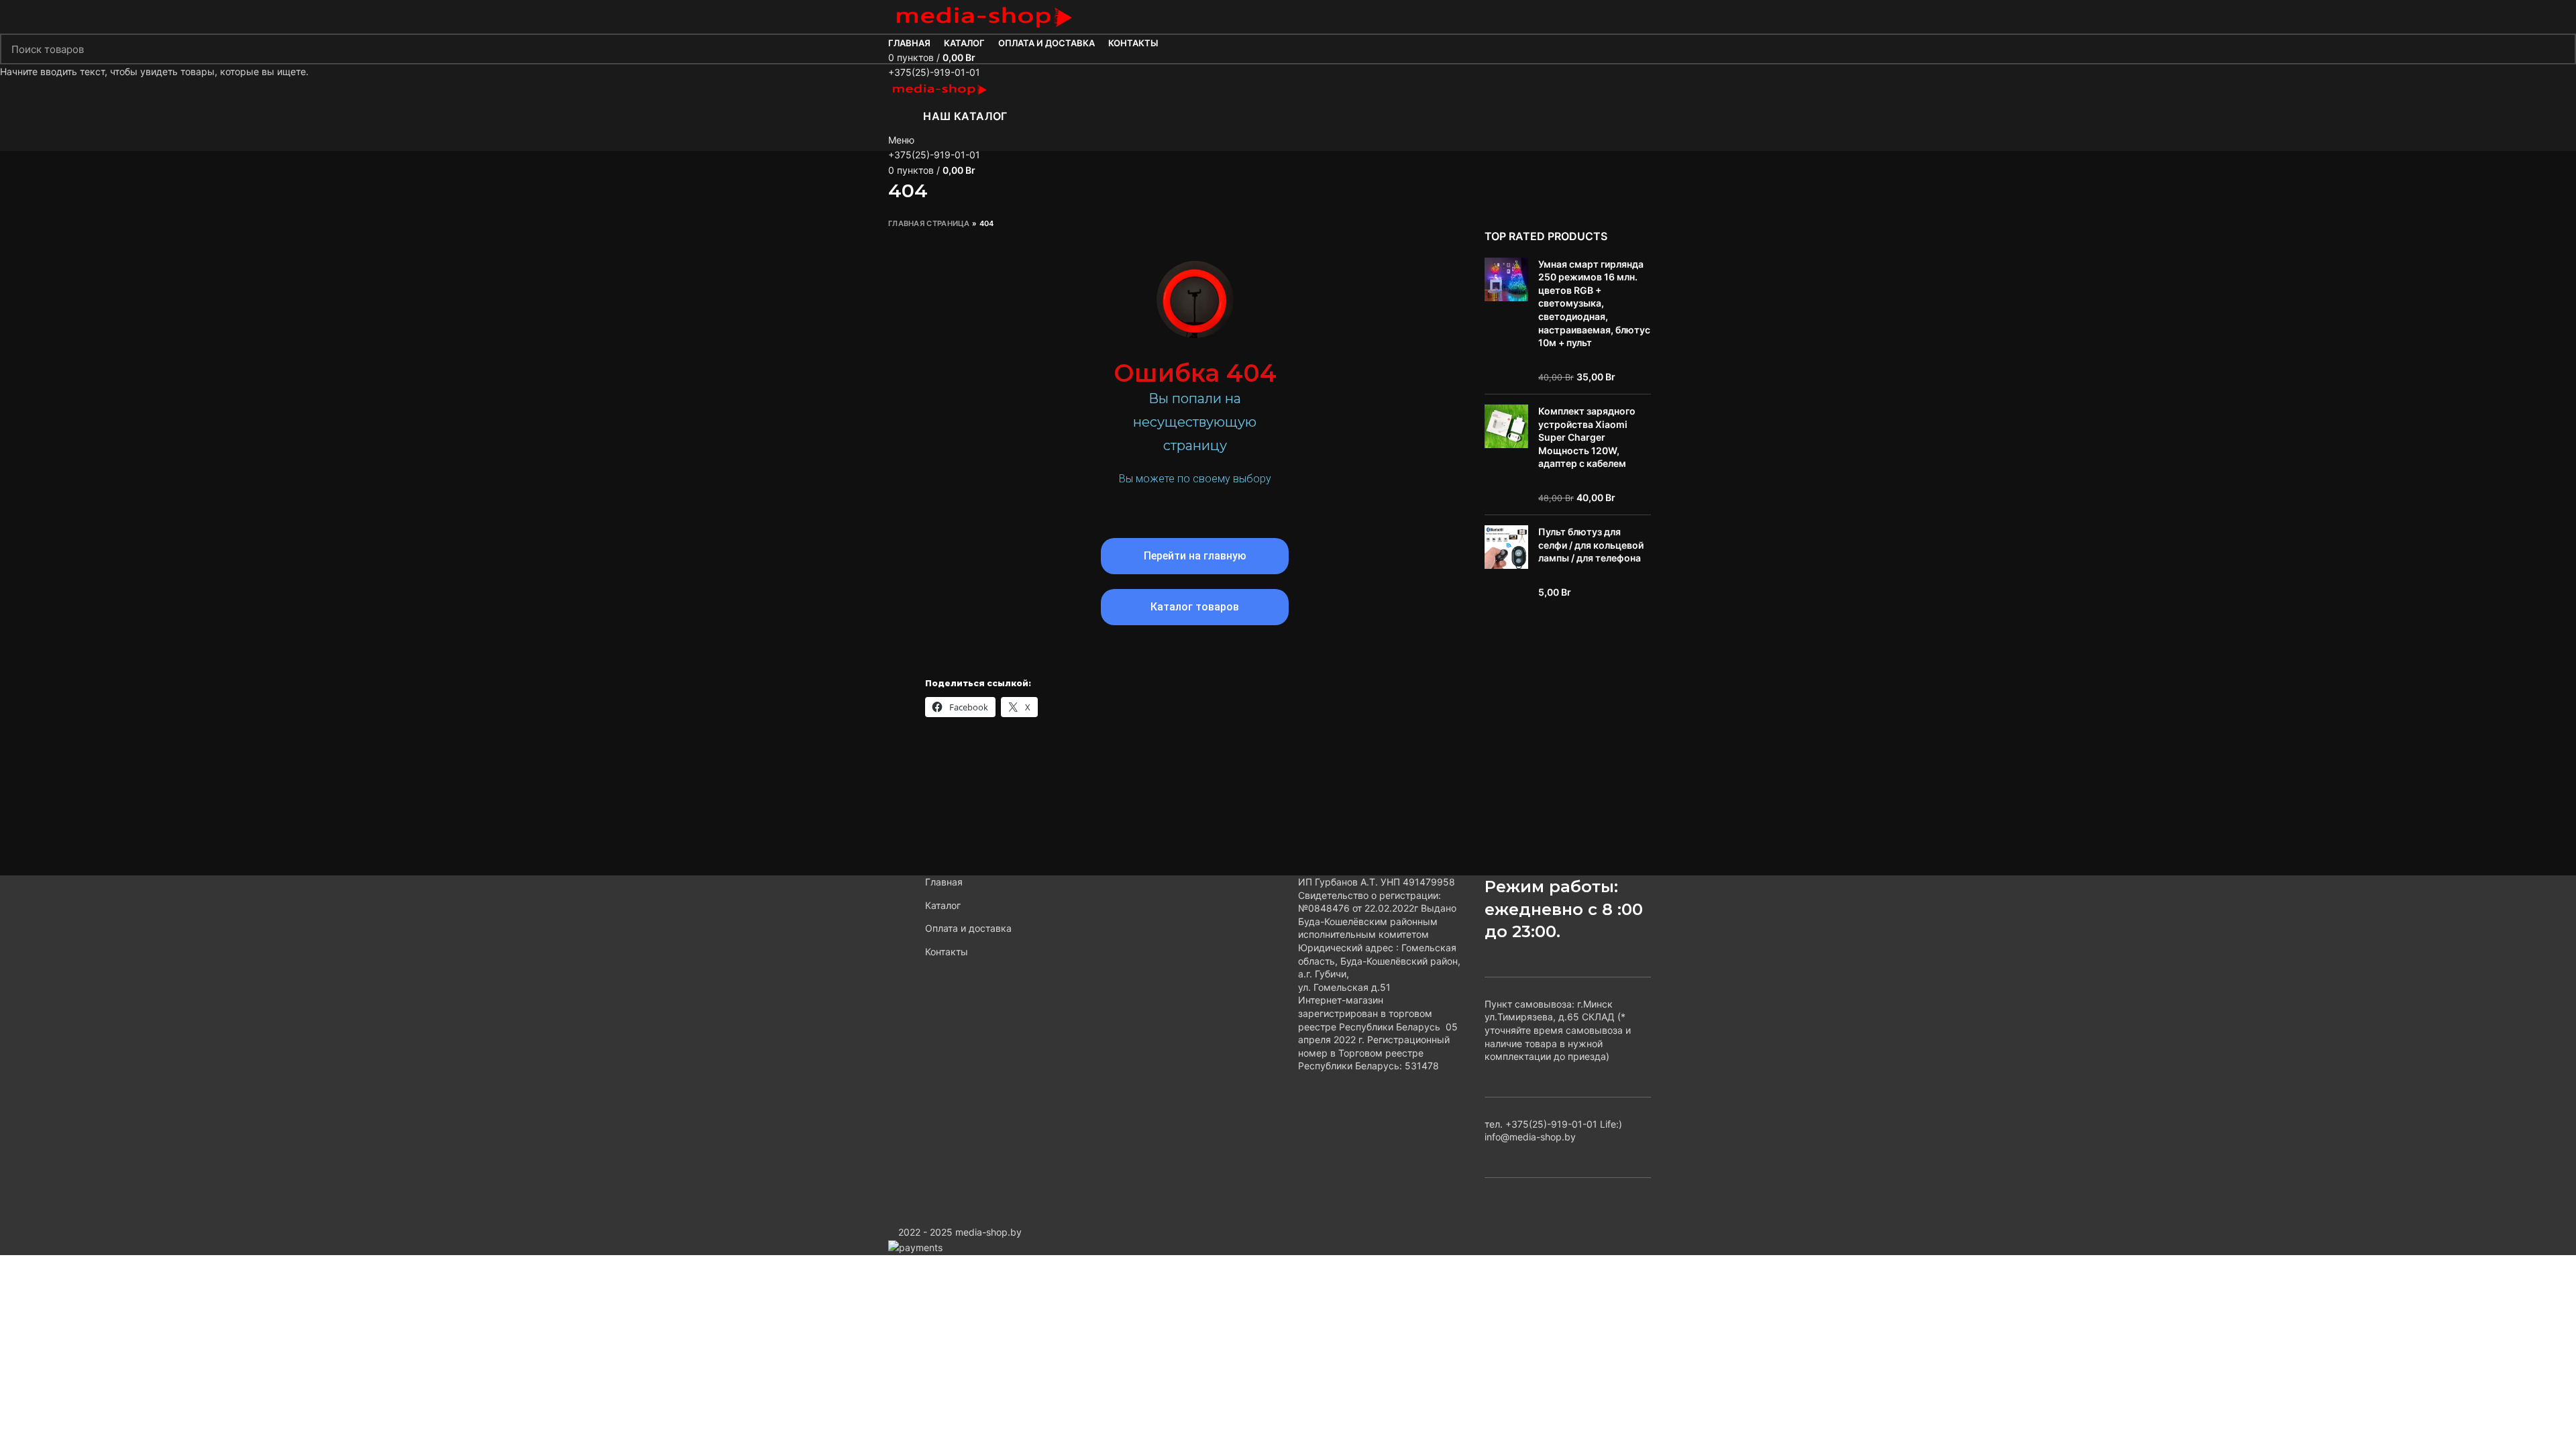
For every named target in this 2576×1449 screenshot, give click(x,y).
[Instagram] (1195, 509)
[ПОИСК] (2558, 49)
